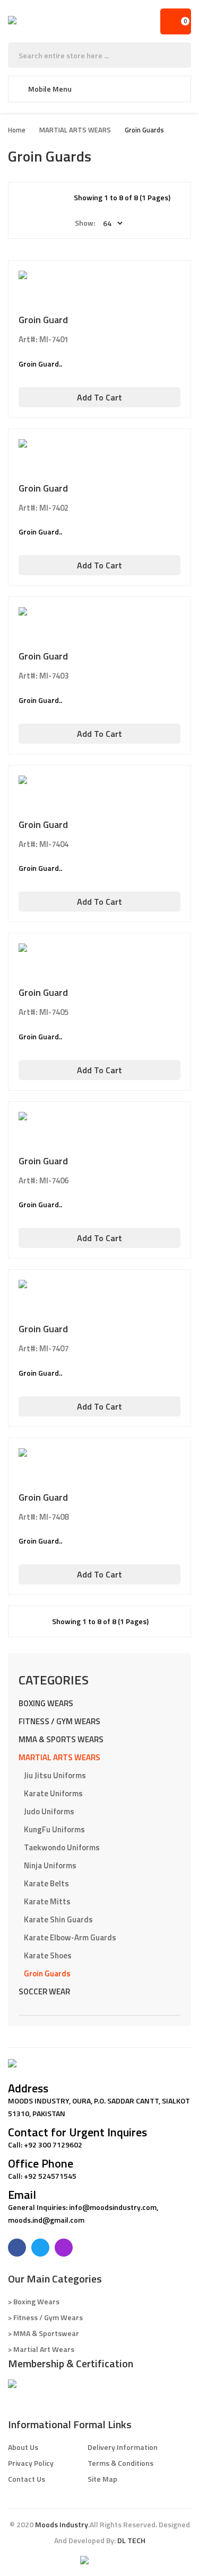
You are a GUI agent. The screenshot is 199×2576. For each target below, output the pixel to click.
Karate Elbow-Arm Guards (70, 1937)
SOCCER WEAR (44, 1991)
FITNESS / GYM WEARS (59, 1721)
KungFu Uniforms (54, 1829)
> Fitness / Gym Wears (45, 2317)
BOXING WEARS (46, 1703)
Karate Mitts (47, 1901)
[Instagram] (64, 2248)
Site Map (102, 2479)
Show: (85, 223)
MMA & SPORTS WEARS (61, 1739)
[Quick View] (100, 296)
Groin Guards (144, 130)
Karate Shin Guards (58, 1919)
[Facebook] (17, 2248)
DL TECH (131, 2540)
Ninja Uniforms (50, 1865)
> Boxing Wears (34, 2301)
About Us (23, 2447)
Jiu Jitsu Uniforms (55, 1775)
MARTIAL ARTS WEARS (75, 130)
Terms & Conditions (120, 2463)
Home (17, 130)
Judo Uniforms (49, 1811)
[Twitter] (40, 2248)
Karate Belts (46, 1883)
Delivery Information (123, 2447)
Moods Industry (62, 2524)
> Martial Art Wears (41, 2349)
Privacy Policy (31, 2463)
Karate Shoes (48, 1955)
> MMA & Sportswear (44, 2333)
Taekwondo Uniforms (62, 1847)
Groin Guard (43, 320)
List (61, 198)
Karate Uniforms (53, 1793)
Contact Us (27, 2479)
